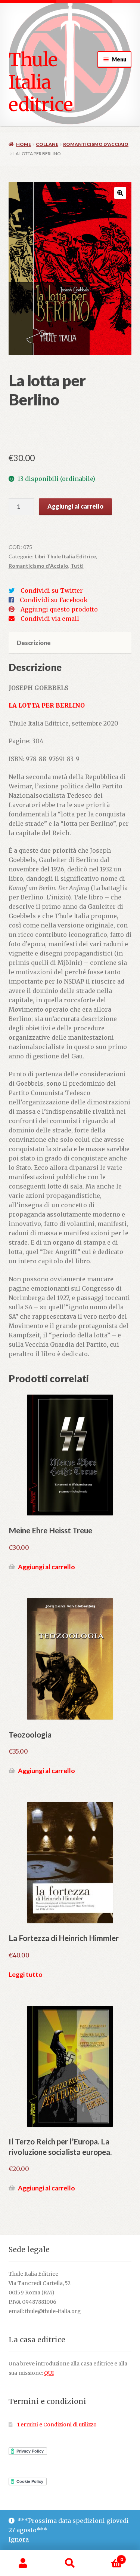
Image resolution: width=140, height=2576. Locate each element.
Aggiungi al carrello (75, 506)
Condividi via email (50, 619)
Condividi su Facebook (54, 600)
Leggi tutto (26, 1974)
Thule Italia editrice (41, 82)
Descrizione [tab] (34, 643)
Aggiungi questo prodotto (59, 609)
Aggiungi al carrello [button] (46, 1567)
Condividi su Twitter (52, 591)
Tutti (77, 566)
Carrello (108, 2557)
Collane (47, 144)
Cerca (70, 2563)
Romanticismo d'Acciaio (96, 144)
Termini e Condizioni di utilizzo (57, 2425)
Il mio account (23, 2563)
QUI (49, 2373)
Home (24, 144)
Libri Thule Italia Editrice (65, 556)
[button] (120, 193)
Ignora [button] (19, 2539)
